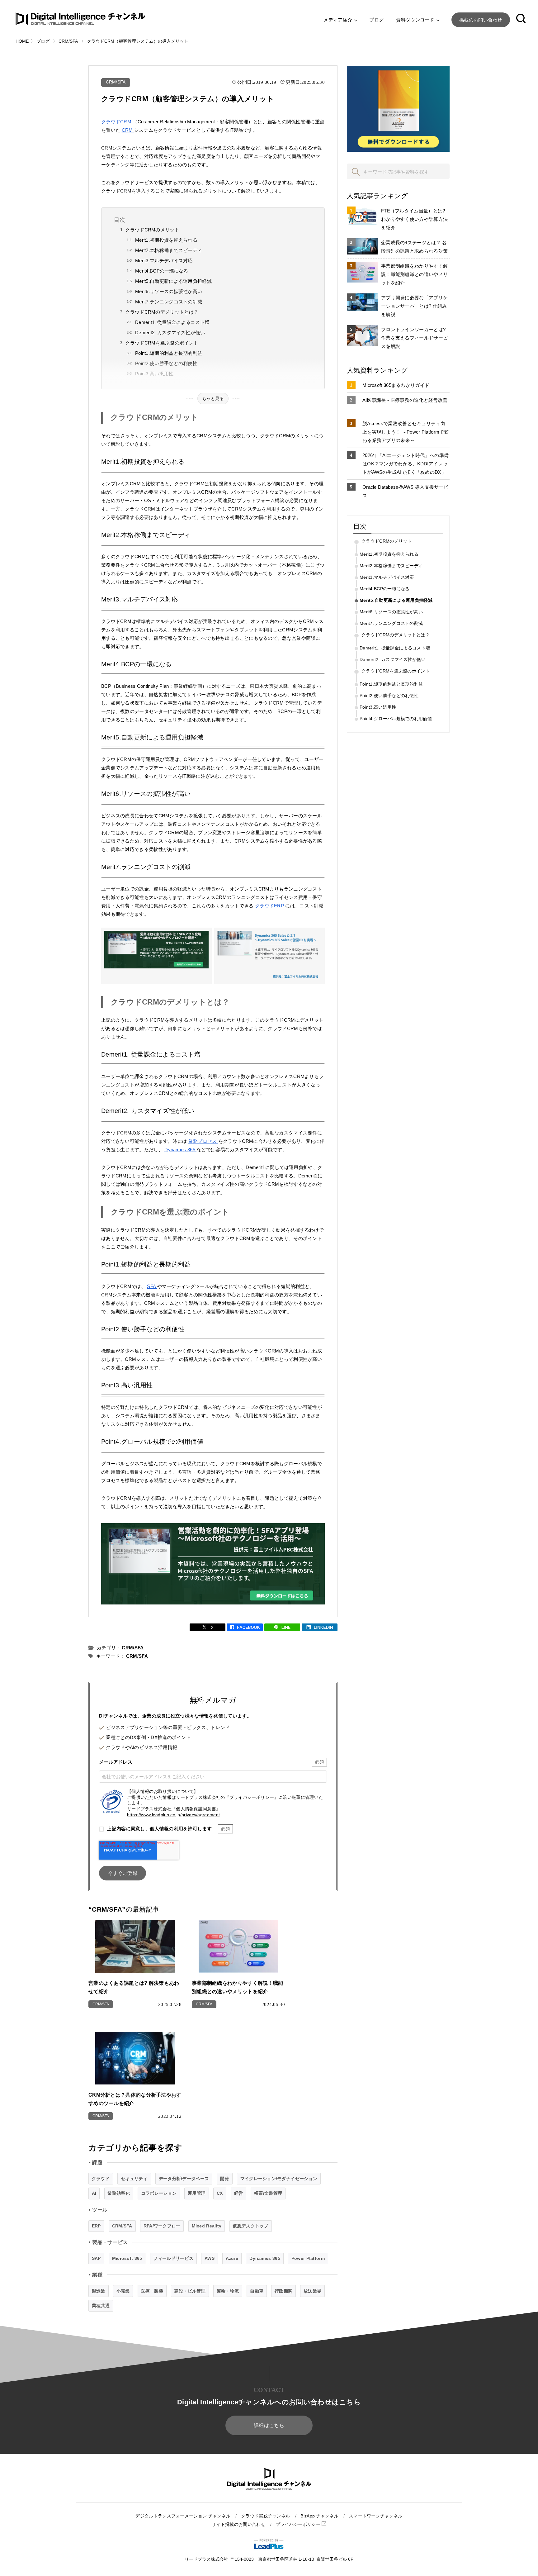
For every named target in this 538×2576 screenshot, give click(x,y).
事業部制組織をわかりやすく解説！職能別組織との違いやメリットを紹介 (414, 274)
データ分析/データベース (184, 2179)
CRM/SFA (116, 82)
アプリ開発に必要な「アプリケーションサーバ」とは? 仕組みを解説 (414, 306)
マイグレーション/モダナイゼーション (279, 2179)
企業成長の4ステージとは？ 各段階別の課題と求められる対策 (414, 247)
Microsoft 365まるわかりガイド (396, 385)
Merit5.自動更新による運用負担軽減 (173, 281)
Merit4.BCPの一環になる (162, 271)
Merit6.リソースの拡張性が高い (169, 291)
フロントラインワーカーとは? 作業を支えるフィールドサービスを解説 (414, 338)
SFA (152, 1286)
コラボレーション (159, 2193)
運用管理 (197, 2193)
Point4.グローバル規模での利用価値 (396, 719)
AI (94, 2193)
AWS (210, 2258)
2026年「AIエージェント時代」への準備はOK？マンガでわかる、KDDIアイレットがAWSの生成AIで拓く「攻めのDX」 (406, 464)
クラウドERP (270, 906)
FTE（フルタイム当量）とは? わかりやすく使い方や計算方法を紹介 (414, 219)
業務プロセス (203, 1141)
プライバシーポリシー (299, 2524)
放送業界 (312, 2291)
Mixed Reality (207, 2226)
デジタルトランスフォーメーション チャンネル (183, 2516)
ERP (96, 2226)
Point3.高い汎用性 (154, 374)
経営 (239, 2193)
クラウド (101, 2179)
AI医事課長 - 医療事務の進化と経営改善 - (405, 404)
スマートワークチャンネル (376, 2516)
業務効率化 (119, 2193)
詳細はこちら (269, 2425)
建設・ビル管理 (190, 2291)
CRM (128, 130)
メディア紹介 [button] (338, 20)
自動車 (257, 2291)
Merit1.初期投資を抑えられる (166, 240)
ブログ (376, 20)
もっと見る (213, 398)
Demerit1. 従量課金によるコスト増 (172, 322)
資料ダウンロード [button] (416, 20)
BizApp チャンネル (319, 2516)
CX (220, 2193)
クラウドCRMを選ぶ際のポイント (162, 343)
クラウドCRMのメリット (152, 230)
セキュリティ (134, 2179)
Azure (232, 2258)
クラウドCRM (117, 122)
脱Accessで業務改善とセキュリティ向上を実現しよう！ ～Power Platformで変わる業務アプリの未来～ (406, 432)
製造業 (99, 2291)
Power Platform (308, 2258)
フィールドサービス (173, 2258)
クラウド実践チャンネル (265, 2516)
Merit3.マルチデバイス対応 (164, 261)
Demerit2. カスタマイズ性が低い (170, 333)
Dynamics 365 (180, 1150)
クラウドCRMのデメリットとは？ (162, 312)
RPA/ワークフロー (162, 2226)
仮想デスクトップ (250, 2226)
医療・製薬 (152, 2291)
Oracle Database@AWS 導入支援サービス (405, 491)
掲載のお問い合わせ (481, 20)
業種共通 (101, 2306)
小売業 (123, 2291)
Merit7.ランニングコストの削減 (169, 302)
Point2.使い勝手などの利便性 (166, 363)
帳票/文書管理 (268, 2193)
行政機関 (283, 2291)
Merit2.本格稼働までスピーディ (169, 250)
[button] (521, 20)
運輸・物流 (228, 2291)
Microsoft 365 (127, 2258)
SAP (96, 2258)
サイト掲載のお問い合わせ (238, 2524)
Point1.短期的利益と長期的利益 (169, 353)
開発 (225, 2179)
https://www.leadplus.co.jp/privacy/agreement (173, 1815)
